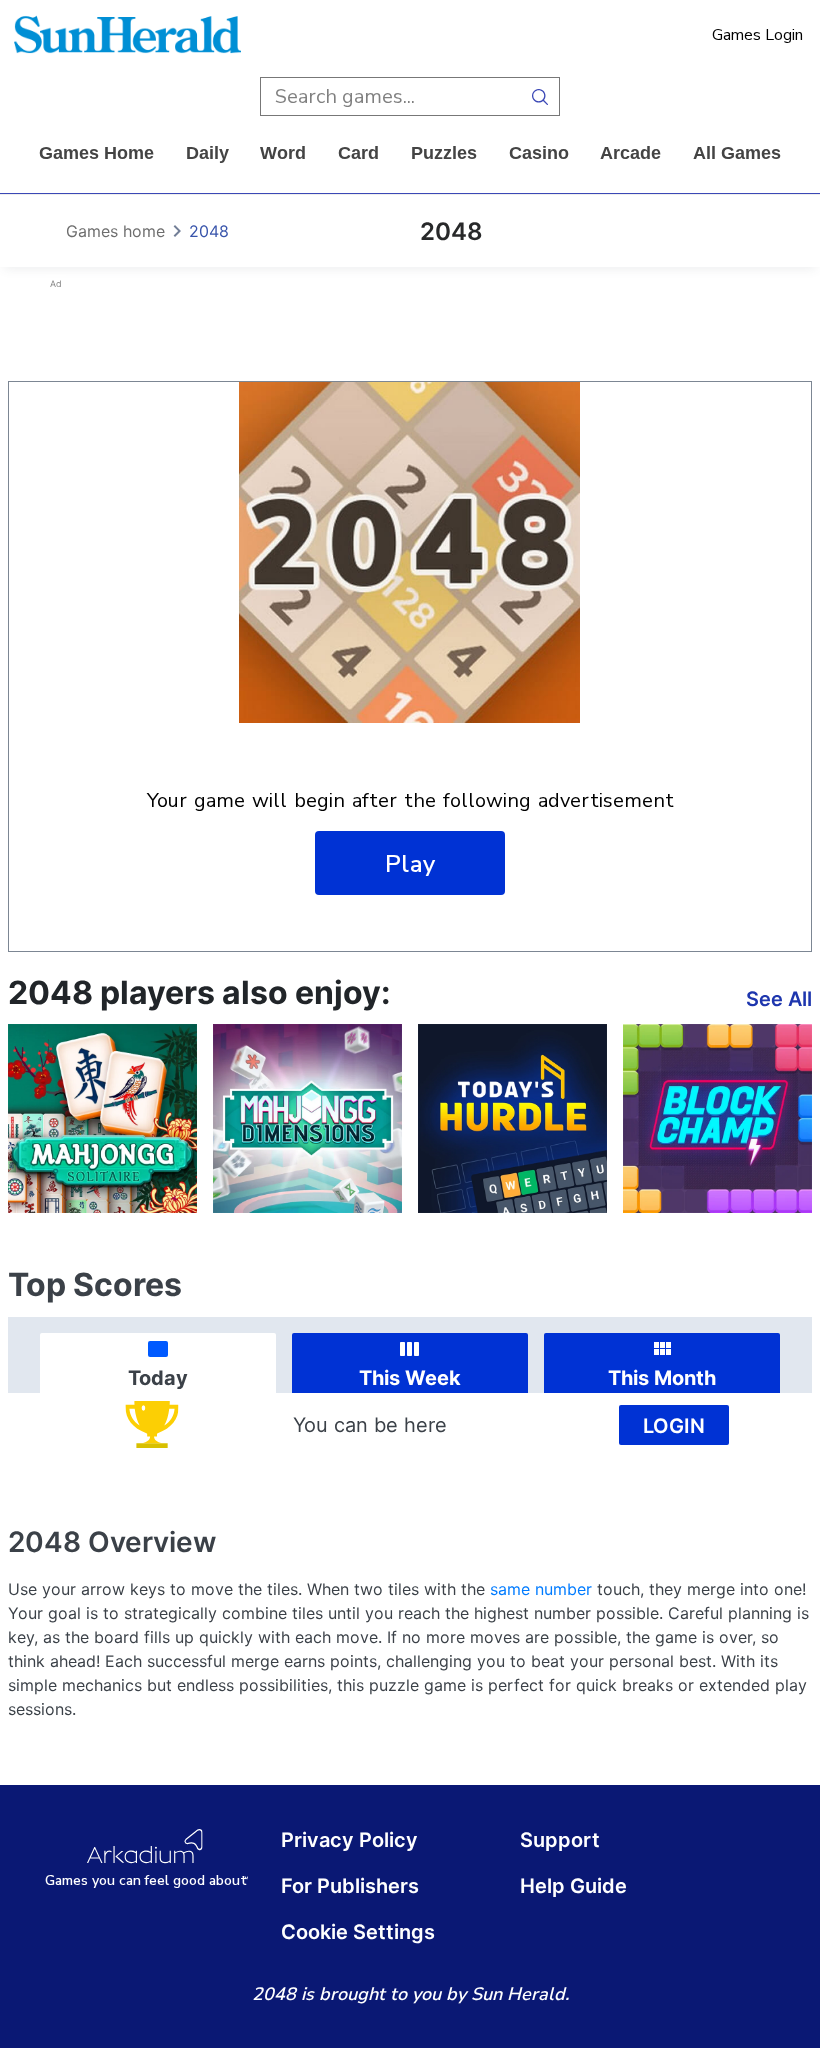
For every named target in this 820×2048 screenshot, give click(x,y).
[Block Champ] (717, 1118)
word (283, 153)
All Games (737, 153)
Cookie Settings (358, 1932)
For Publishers (350, 1886)
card (358, 153)
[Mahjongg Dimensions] (307, 1118)
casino (539, 153)
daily (207, 153)
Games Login (757, 35)
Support (560, 1840)
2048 (209, 231)
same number (541, 1589)
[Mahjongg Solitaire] (102, 1118)
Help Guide (573, 1886)
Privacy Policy (349, 1840)
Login (674, 1426)
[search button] (540, 96)
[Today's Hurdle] (512, 1118)
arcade (630, 153)
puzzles (444, 153)
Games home (96, 153)
